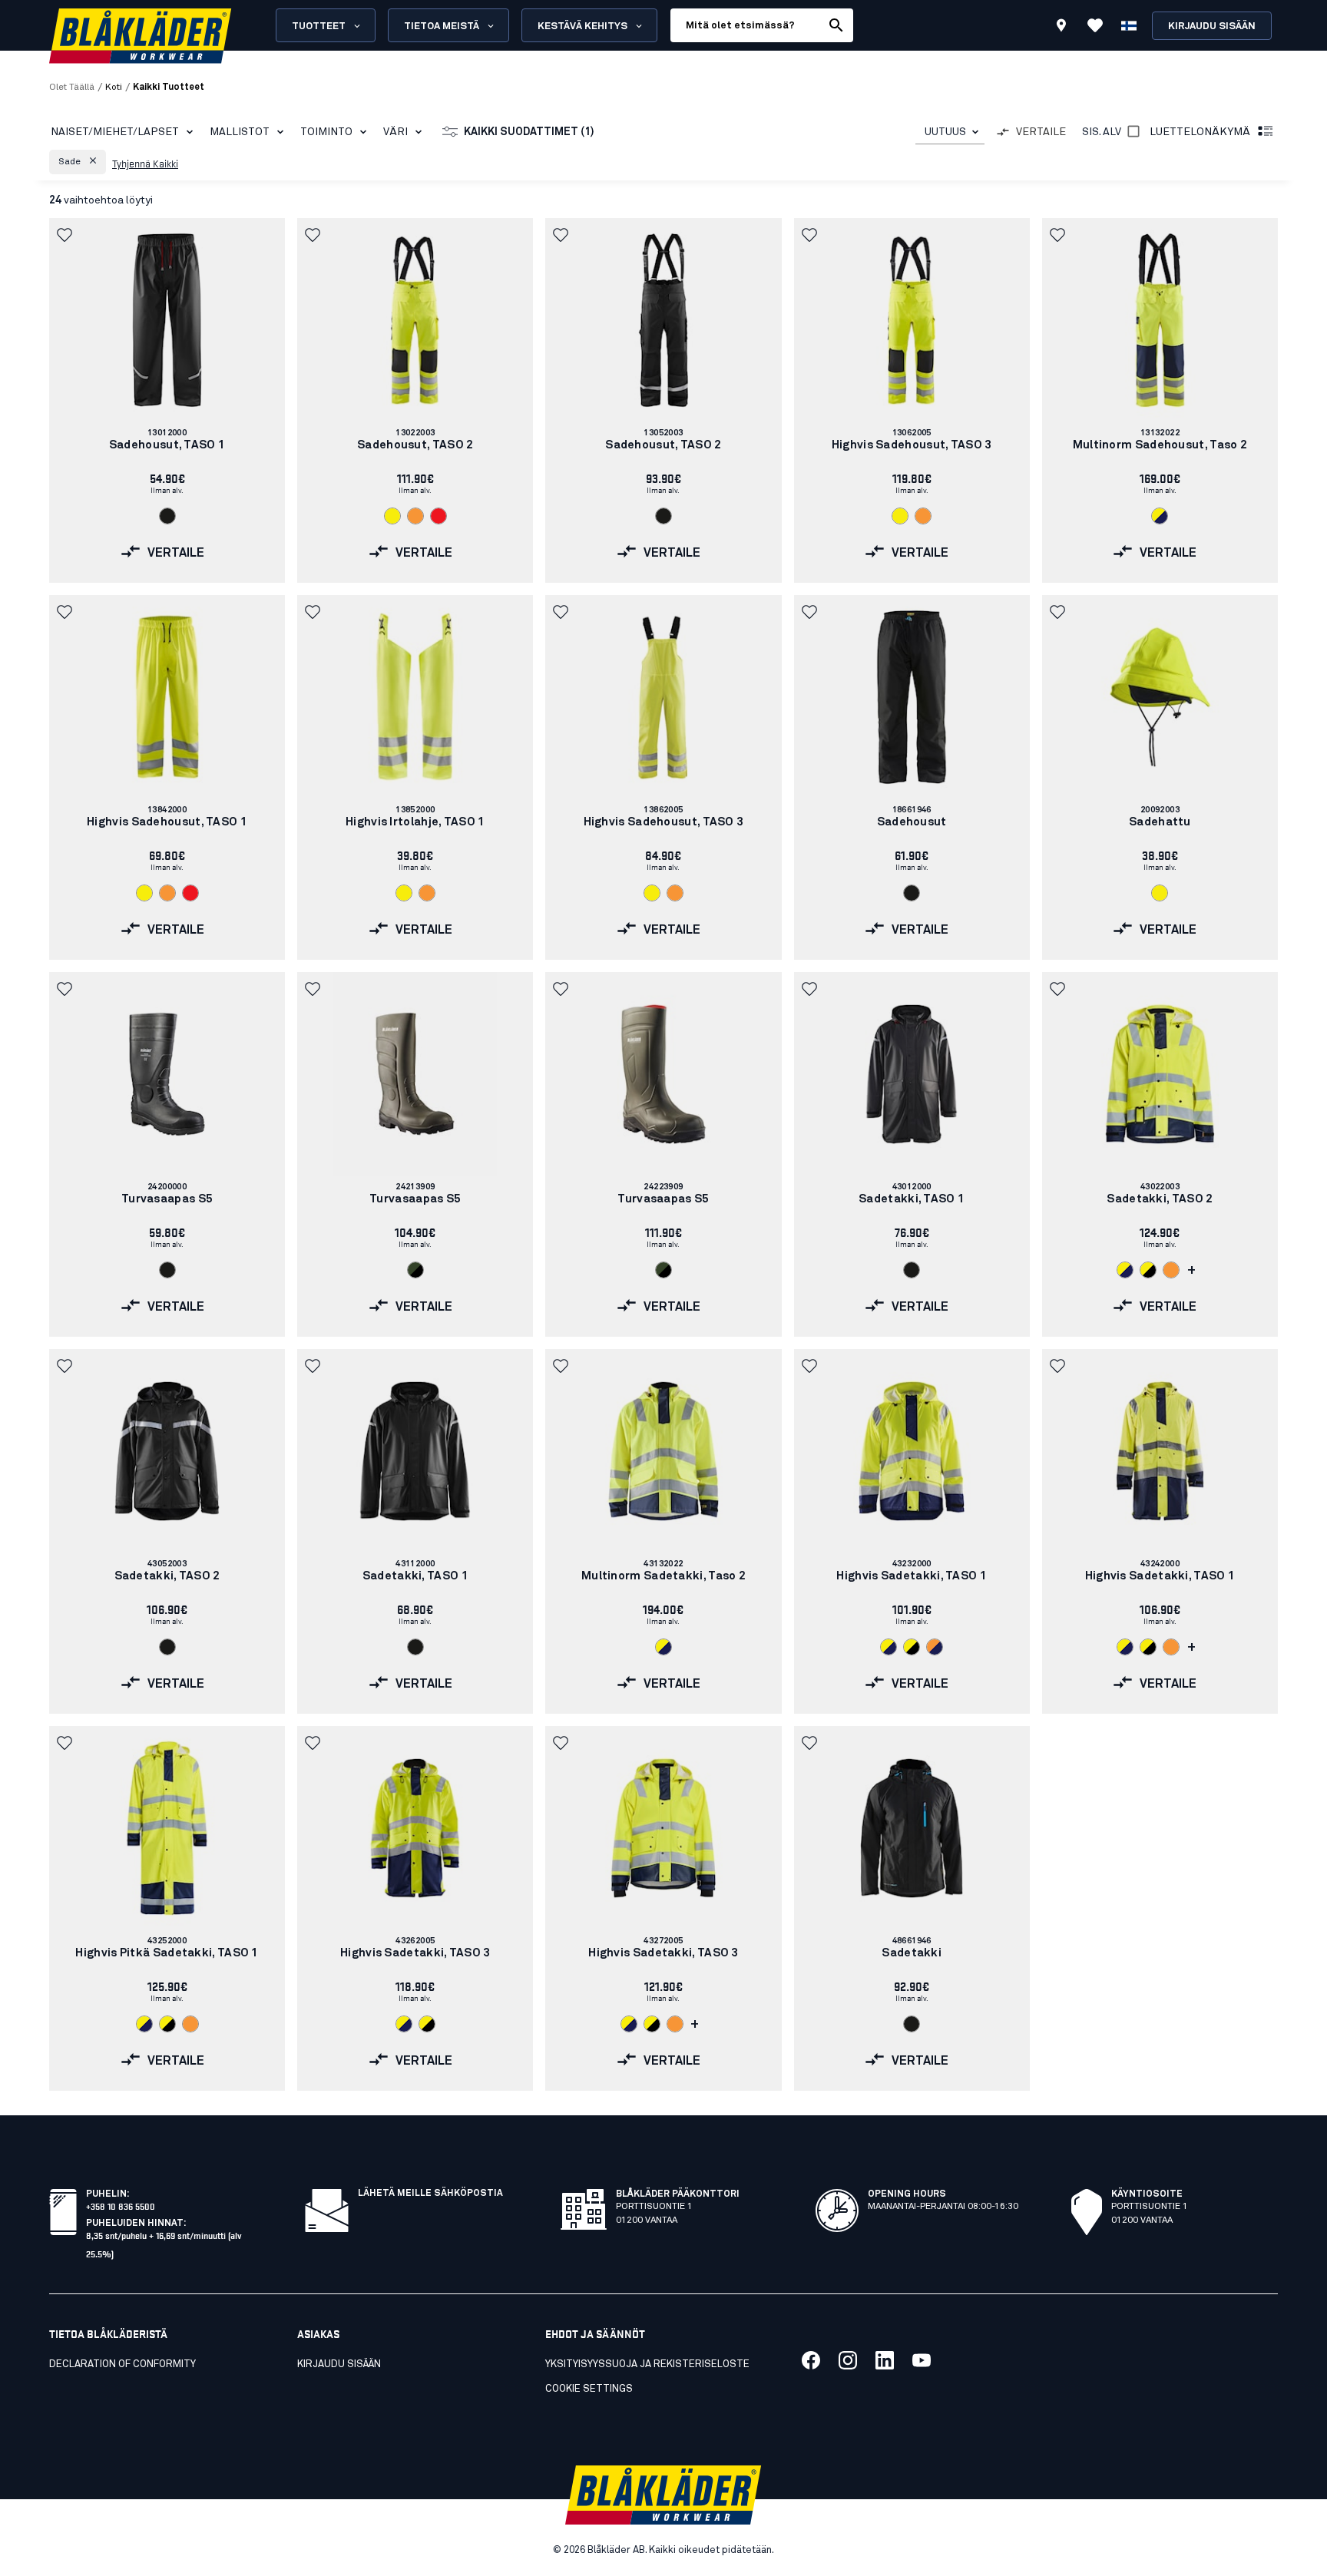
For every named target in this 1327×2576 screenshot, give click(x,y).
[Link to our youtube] (922, 2360)
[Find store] (1061, 28)
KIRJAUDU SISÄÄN (339, 2364)
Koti (114, 88)
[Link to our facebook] (811, 2360)
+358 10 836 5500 (121, 2206)
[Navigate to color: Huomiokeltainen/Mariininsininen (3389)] (1160, 516)
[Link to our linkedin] (885, 2360)
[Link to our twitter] (848, 2360)
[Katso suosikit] (1095, 25)
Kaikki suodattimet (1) (529, 132)
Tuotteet (319, 26)
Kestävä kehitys (582, 26)
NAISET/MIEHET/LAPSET (115, 132)
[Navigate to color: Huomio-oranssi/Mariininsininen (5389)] (935, 1647)
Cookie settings (589, 2389)
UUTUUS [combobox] (945, 132)
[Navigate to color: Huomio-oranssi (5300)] (415, 516)
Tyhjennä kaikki (145, 163)
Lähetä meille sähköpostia (430, 2194)
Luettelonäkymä (1200, 132)
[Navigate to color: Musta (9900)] (167, 516)
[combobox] (950, 132)
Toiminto (326, 132)
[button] (78, 162)
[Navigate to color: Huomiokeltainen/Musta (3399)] (1148, 1270)
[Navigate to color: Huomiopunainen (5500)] (438, 516)
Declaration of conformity (122, 2364)
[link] (167, 400)
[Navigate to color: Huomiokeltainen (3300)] (392, 516)
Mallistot (240, 132)
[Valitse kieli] (1129, 25)
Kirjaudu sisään (1212, 26)
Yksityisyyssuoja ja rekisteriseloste (647, 2364)
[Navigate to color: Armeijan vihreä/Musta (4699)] (415, 1270)
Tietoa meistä (442, 26)
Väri (395, 132)
